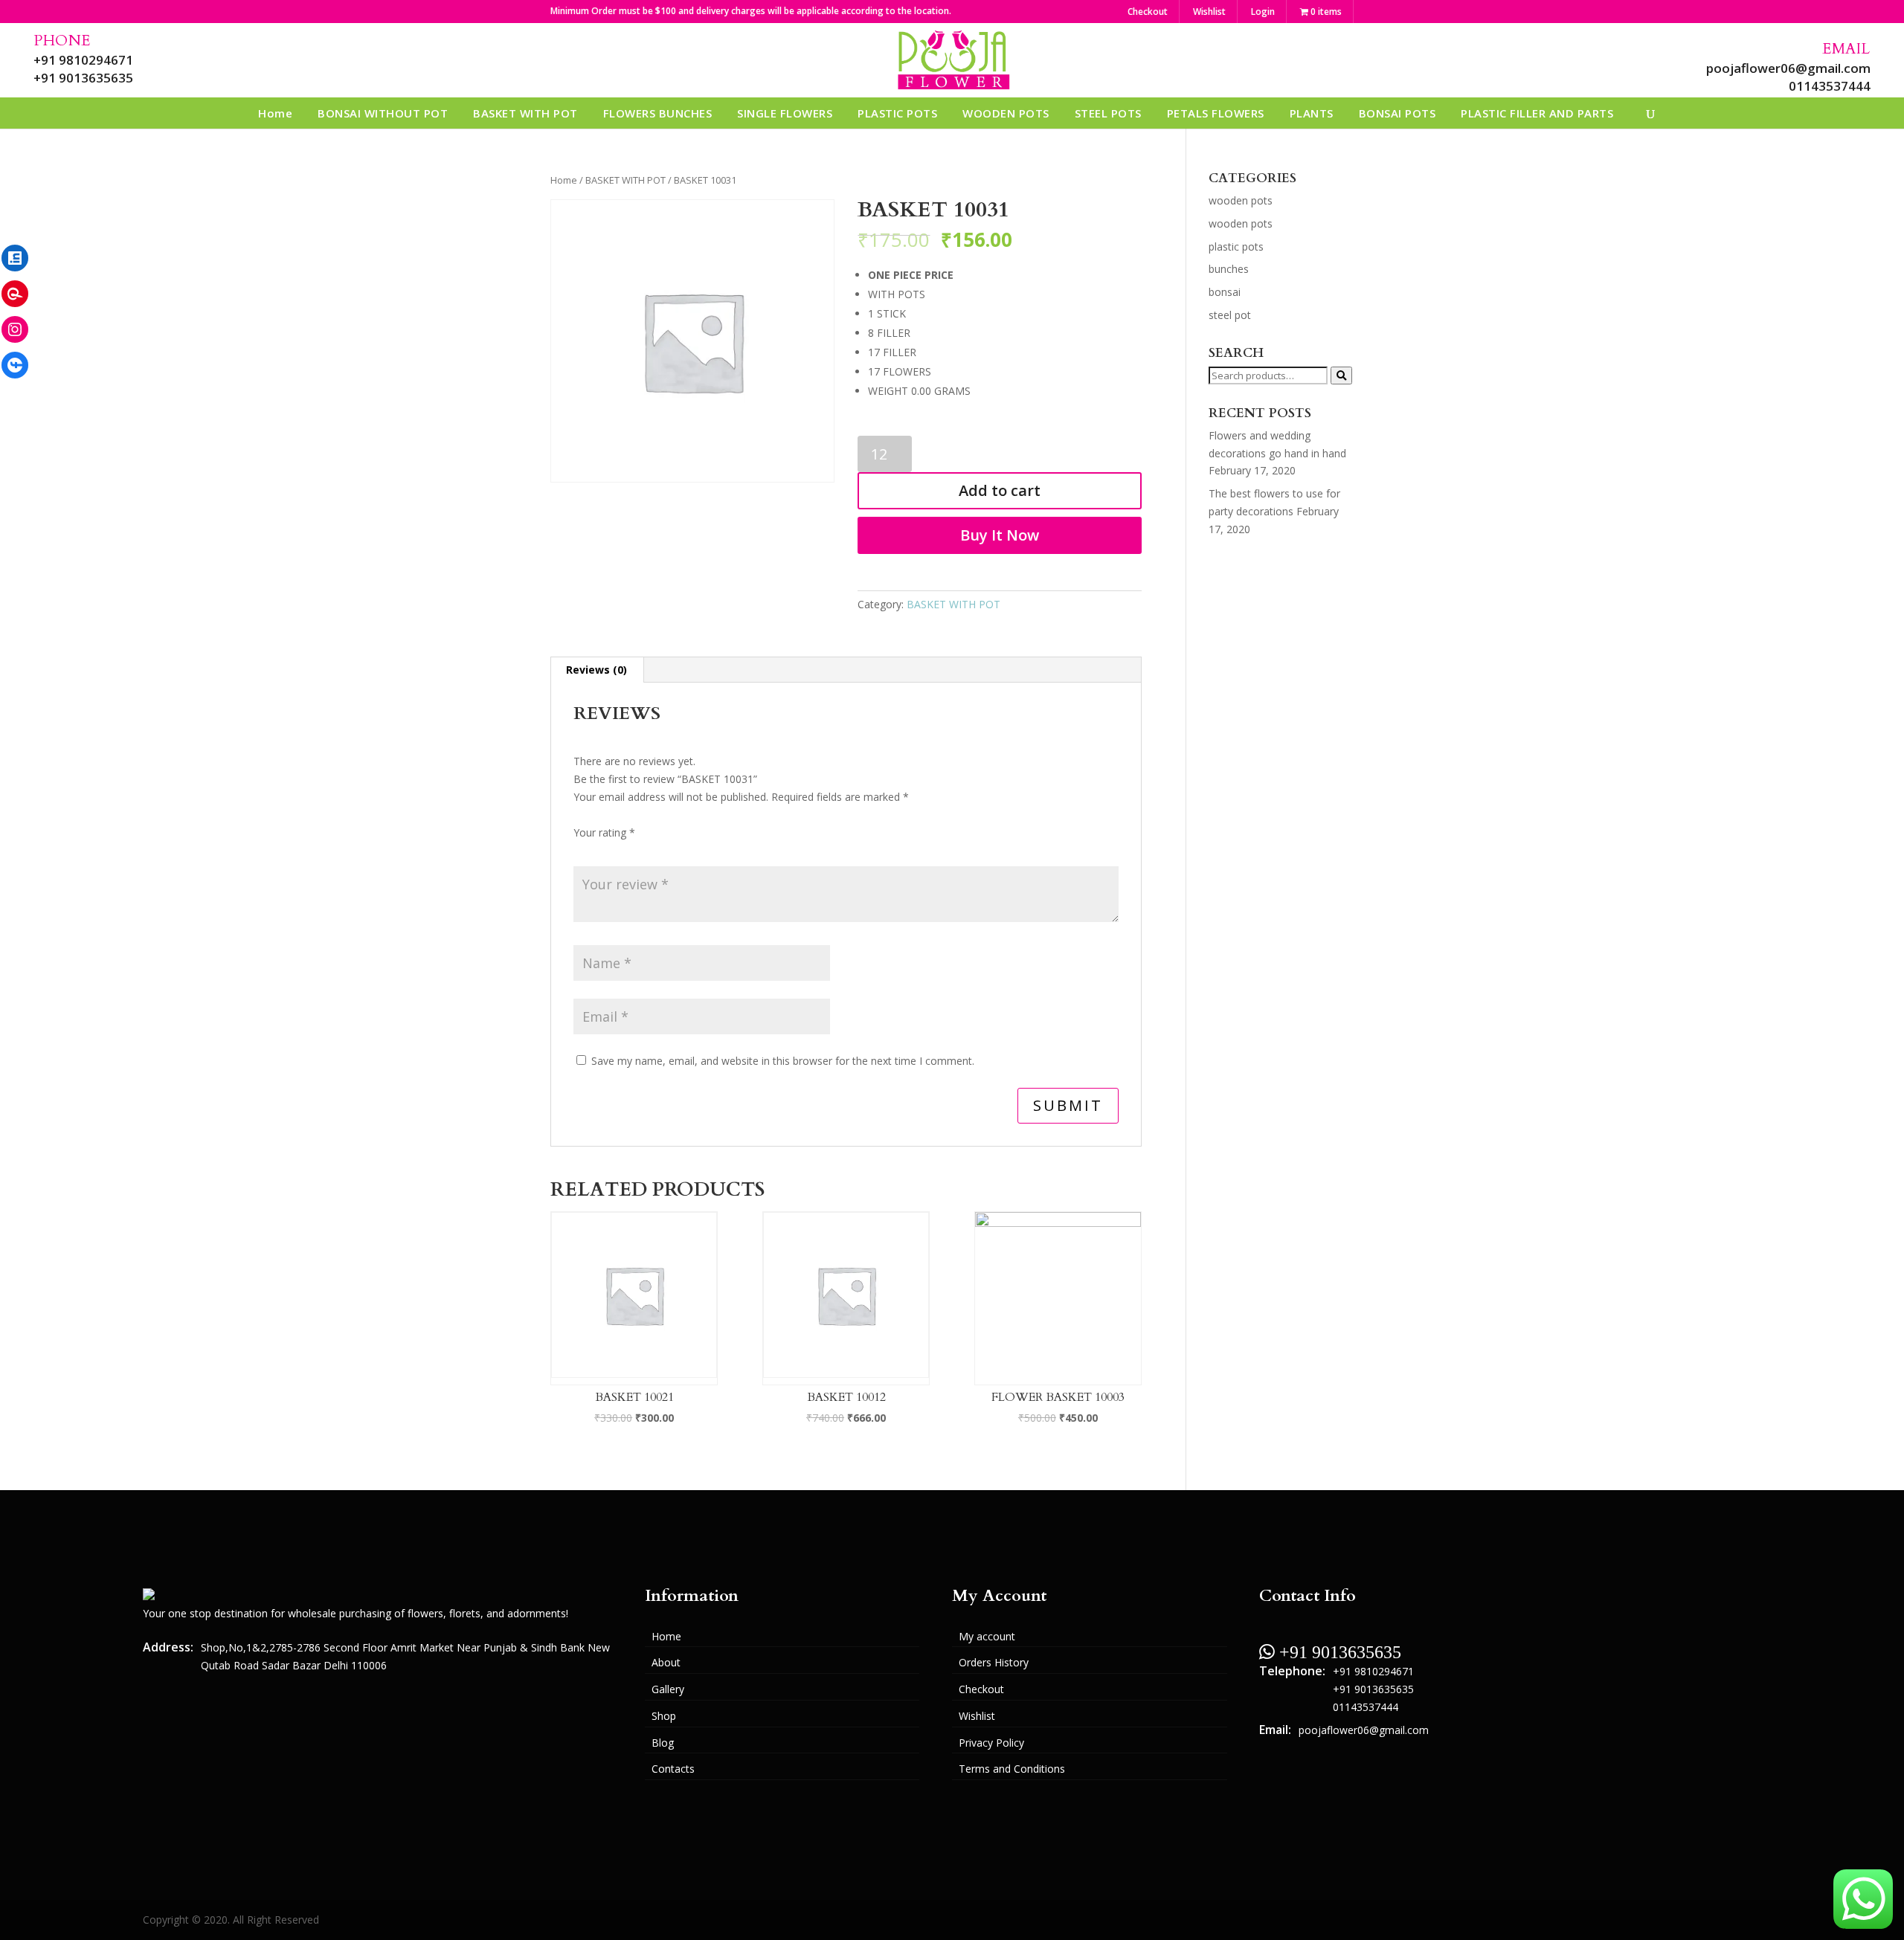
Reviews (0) (596, 670)
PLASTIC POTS (897, 113)
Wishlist (1209, 12)
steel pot (1230, 315)
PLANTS (1312, 113)
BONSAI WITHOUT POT (383, 113)
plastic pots (1236, 246)
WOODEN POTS (1006, 113)
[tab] (597, 670)
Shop (664, 1716)
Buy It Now (1000, 535)
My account (987, 1636)
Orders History (994, 1662)
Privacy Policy (991, 1743)
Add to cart (1000, 490)
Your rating (604, 832)
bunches (1229, 269)
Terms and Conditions (1012, 1769)
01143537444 (1830, 86)
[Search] (1341, 376)
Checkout (1148, 12)
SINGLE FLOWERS (785, 113)
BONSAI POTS (1398, 113)
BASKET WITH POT (525, 113)
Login (1263, 12)
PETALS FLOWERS (1216, 113)
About (666, 1662)
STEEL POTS (1108, 113)
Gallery (668, 1689)
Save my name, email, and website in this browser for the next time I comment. (783, 1061)
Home (275, 113)
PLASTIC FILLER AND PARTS (1537, 113)
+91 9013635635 (83, 78)
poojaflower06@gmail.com (1788, 68)
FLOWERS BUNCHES (658, 113)
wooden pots (1241, 200)
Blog (663, 1743)
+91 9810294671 (83, 60)
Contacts (673, 1769)
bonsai (1225, 292)
